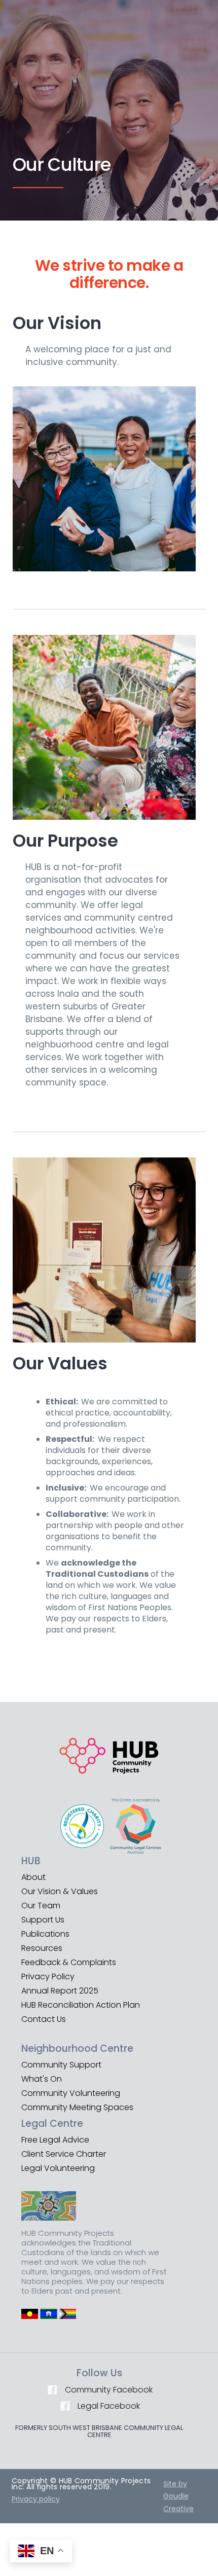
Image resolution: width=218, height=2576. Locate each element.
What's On (42, 2079)
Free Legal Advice (55, 2140)
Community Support (61, 2065)
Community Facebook (109, 2390)
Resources (42, 1948)
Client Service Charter (64, 2154)
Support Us (43, 1920)
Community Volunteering (71, 2093)
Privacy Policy (48, 1977)
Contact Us (44, 2019)
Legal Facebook (109, 2406)
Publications (45, 1934)
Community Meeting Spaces (77, 2108)
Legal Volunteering (58, 2168)
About (33, 1877)
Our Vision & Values (60, 1892)
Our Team (41, 1906)
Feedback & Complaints (69, 1963)
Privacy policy (36, 2499)
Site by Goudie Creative (178, 2496)
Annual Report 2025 (60, 1991)
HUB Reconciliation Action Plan (81, 2005)
